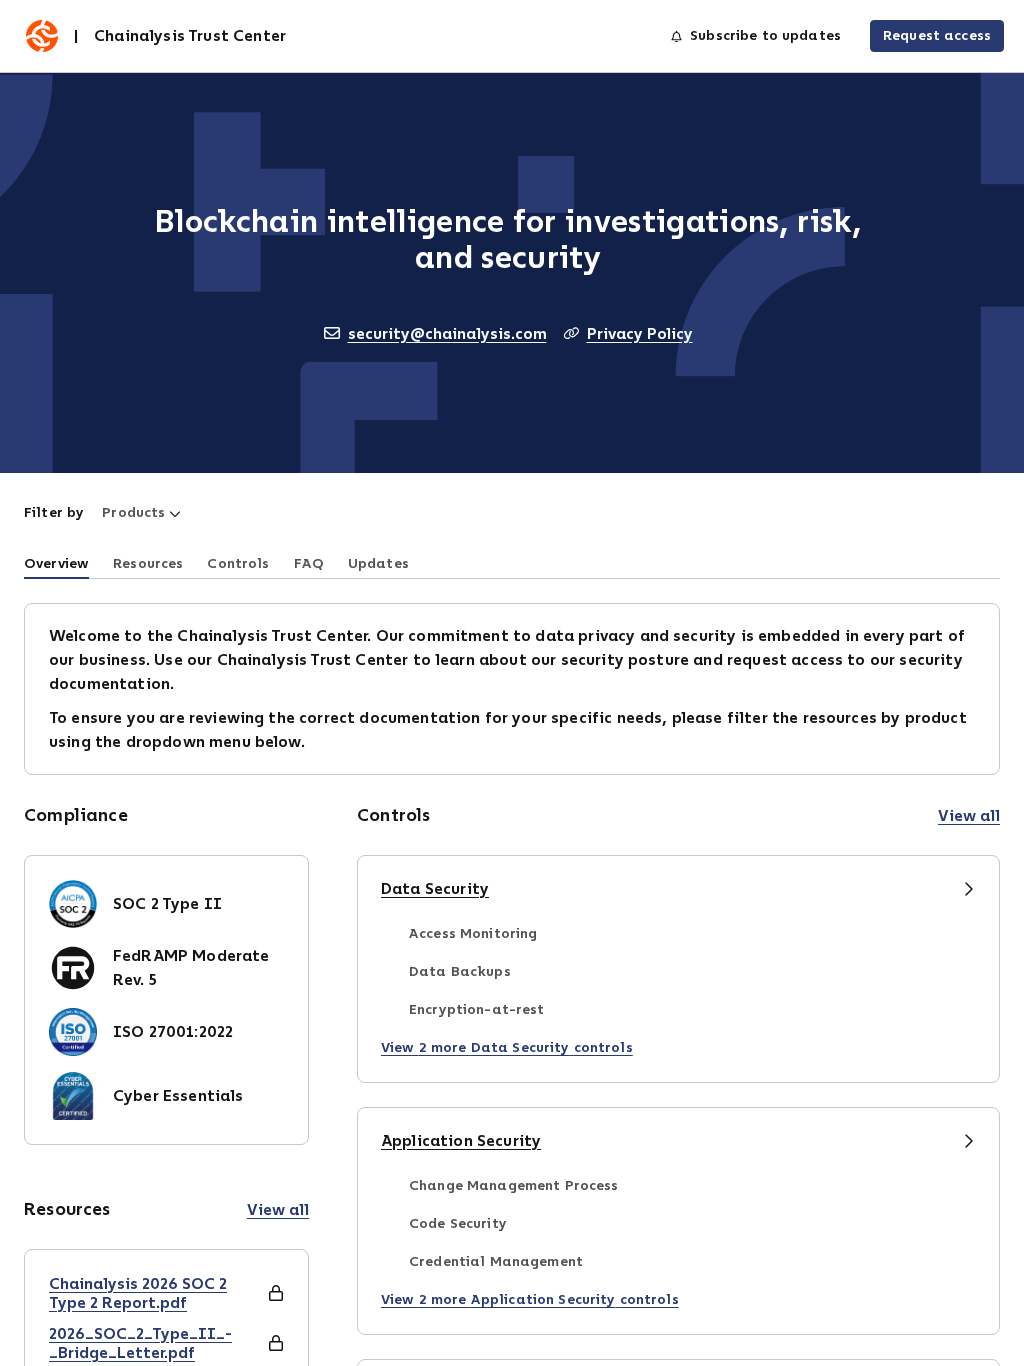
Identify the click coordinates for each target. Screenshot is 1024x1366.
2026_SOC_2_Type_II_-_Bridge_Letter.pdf (140, 1343)
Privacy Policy (640, 333)
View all (278, 1209)
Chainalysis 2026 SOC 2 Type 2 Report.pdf (138, 1293)
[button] (141, 513)
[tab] (56, 562)
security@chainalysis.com (447, 333)
